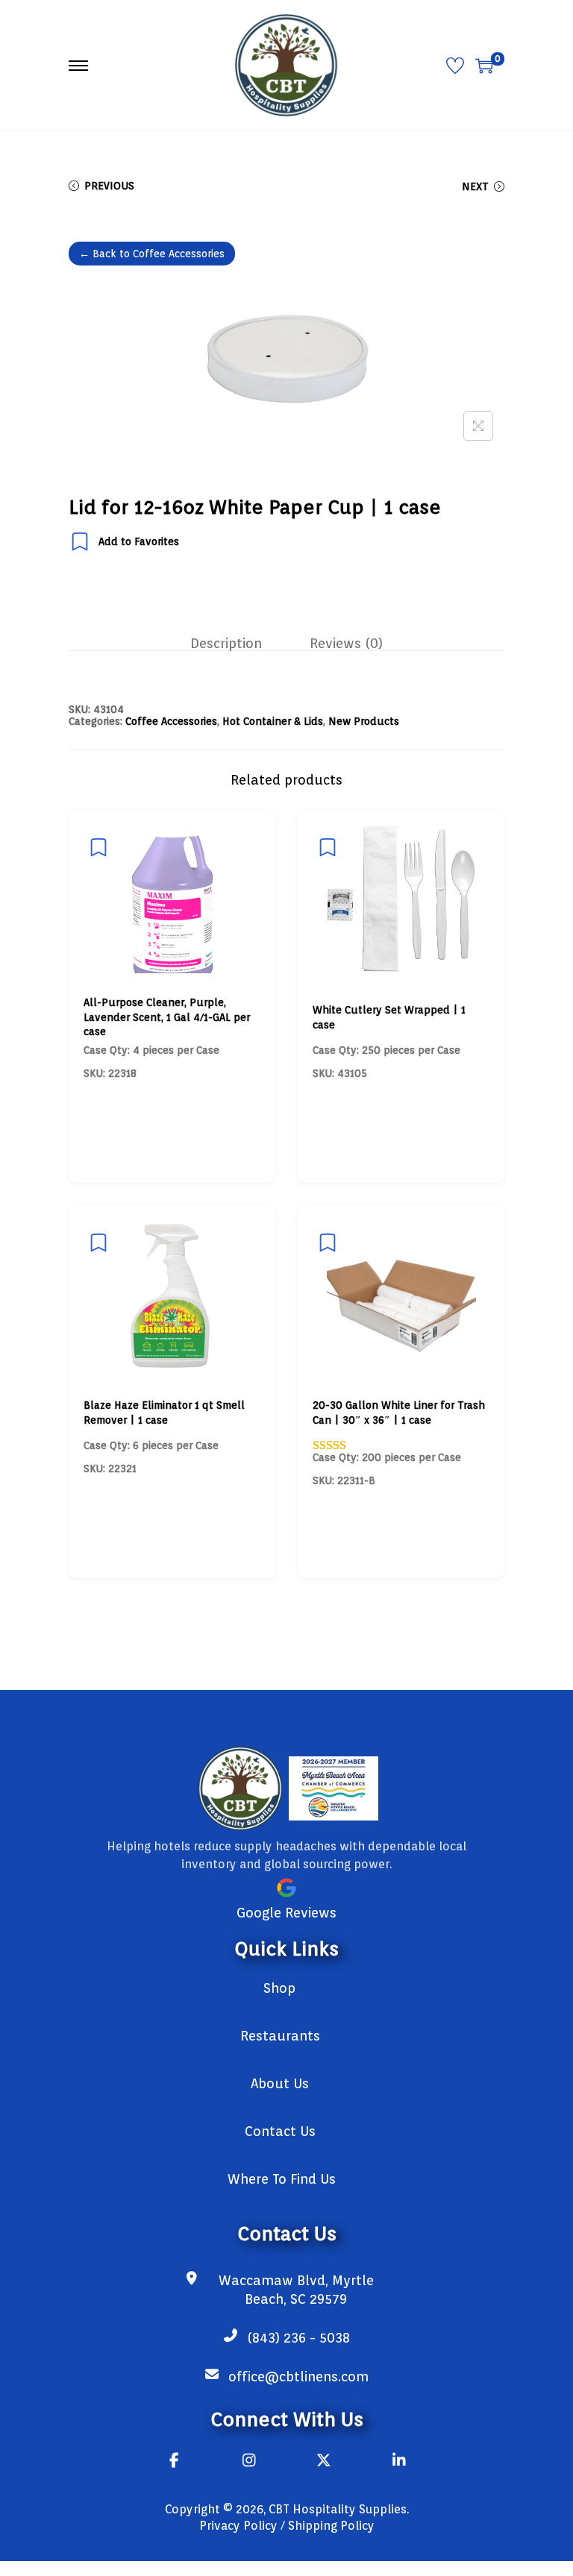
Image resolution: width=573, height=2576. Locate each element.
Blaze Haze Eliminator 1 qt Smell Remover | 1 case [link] (164, 1413)
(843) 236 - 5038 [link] (298, 2338)
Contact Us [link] (280, 2131)
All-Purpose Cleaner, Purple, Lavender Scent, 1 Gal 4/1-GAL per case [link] (167, 1017)
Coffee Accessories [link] (171, 721)
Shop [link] (279, 1988)
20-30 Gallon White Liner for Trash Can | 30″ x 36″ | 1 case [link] (399, 1413)
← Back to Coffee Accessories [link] (152, 254)
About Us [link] (280, 2083)
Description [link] (226, 644)
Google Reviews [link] (286, 1913)
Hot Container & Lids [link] (273, 721)
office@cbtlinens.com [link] (298, 2376)
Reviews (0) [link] (346, 644)
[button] (478, 426)
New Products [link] (364, 721)
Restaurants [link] (280, 2036)
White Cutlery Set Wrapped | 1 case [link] (389, 1017)
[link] (286, 64)
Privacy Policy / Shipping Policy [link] (287, 2526)
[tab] (226, 644)
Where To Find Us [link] (282, 2179)
